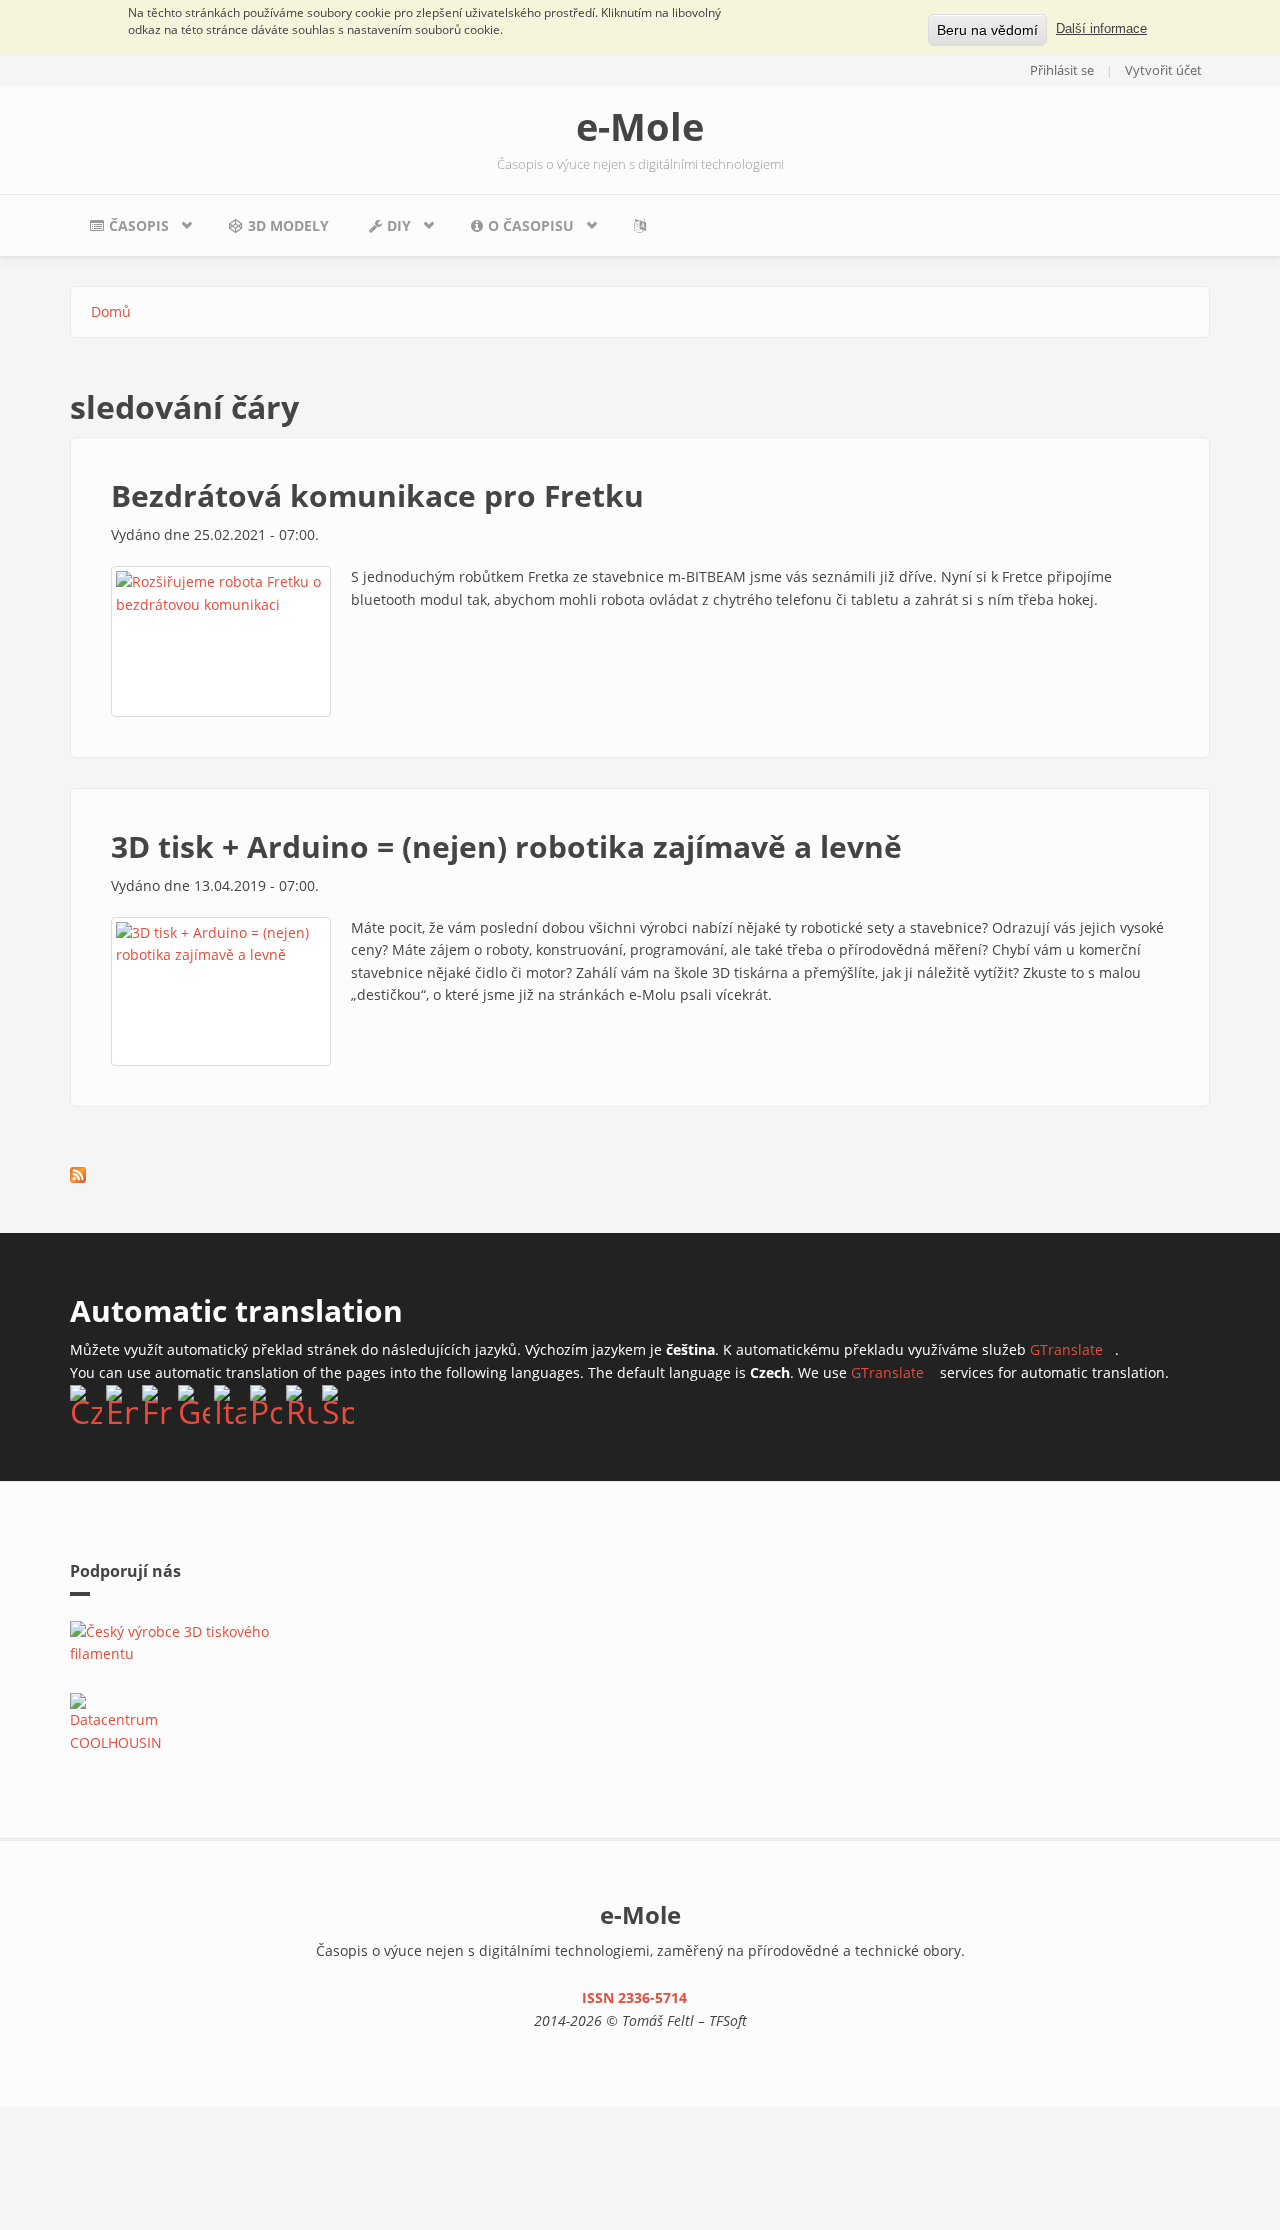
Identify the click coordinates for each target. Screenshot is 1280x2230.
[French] (158, 1404)
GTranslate (1072, 1349)
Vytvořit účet (1163, 70)
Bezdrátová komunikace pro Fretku (377, 495)
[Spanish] (338, 1404)
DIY (380, 231)
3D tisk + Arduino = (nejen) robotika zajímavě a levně (506, 846)
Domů (111, 311)
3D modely (288, 225)
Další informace (1101, 29)
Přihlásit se (1062, 70)
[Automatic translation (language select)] (644, 225)
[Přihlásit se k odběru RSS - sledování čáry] (78, 1175)
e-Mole (640, 126)
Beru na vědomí (987, 30)
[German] (194, 1404)
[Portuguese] (266, 1404)
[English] (122, 1404)
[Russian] (302, 1404)
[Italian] (230, 1404)
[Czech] (86, 1404)
